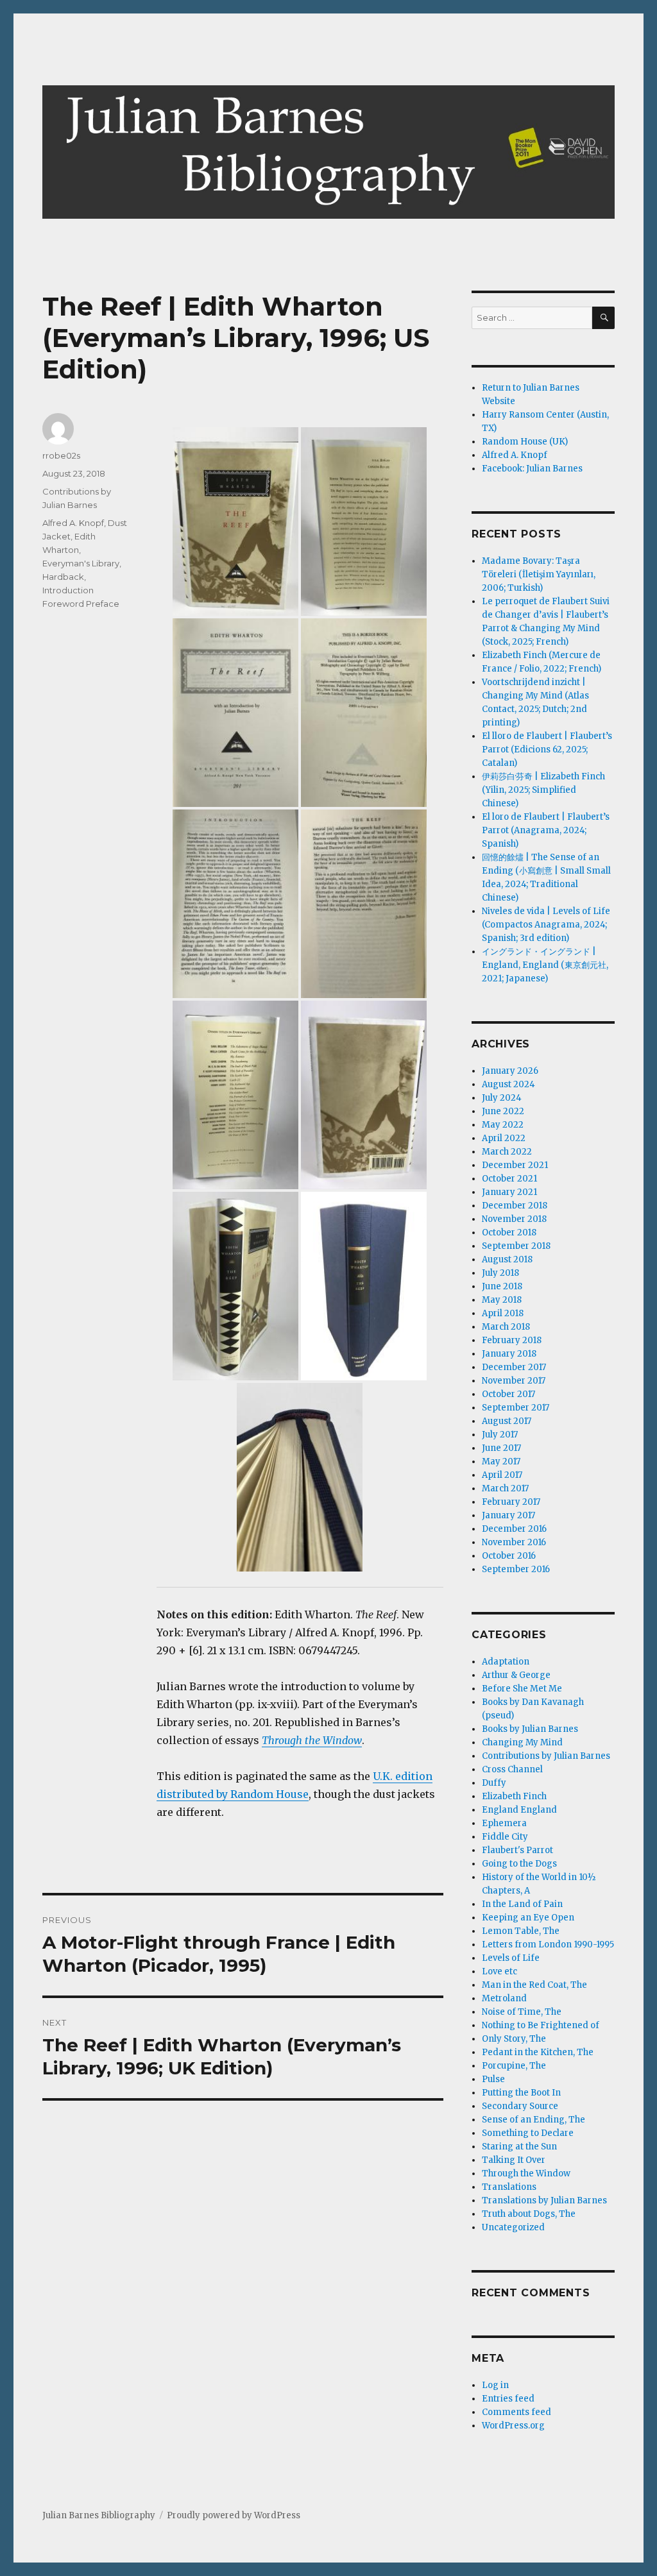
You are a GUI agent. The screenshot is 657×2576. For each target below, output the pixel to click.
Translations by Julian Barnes (544, 2200)
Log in (495, 2385)
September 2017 (516, 1408)
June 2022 (503, 1111)
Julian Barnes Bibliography (99, 2515)
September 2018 (516, 1246)
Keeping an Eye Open (528, 1918)
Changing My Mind (522, 1742)
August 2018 (507, 1259)
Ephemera (504, 1823)
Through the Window (312, 1740)
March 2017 (505, 1488)
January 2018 (509, 1354)
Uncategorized (513, 2227)
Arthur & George (516, 1675)
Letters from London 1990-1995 (548, 1945)
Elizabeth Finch (514, 1796)
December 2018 (515, 1206)
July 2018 (500, 1273)
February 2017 (511, 1502)
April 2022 (504, 1138)
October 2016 (509, 1556)
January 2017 (508, 1515)
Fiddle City (505, 1837)
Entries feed (508, 2399)
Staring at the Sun (519, 2147)
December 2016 (514, 1529)
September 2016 (516, 1569)
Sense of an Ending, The (533, 2120)
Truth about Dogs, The (529, 2214)
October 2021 (509, 1179)
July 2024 (502, 1098)
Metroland (504, 1998)
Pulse (493, 2079)
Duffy (494, 1783)
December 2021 (515, 1165)
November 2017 (514, 1381)
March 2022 (507, 1152)
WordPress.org (513, 2426)
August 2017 (507, 1421)
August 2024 (508, 1084)
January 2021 (509, 1192)
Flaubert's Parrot (517, 1850)
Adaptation (506, 1662)
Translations (509, 2187)
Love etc (499, 1971)
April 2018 (503, 1313)
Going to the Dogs (519, 1864)
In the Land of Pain (522, 1904)
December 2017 (514, 1367)
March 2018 (506, 1327)
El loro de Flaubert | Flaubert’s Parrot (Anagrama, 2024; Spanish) (546, 830)
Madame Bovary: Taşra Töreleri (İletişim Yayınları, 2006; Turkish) (539, 574)
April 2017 (502, 1475)
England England (519, 1810)
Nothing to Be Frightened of (541, 2025)
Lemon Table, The (521, 1931)
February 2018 (512, 1340)
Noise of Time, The (522, 2012)
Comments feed (516, 2412)
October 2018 (509, 1233)
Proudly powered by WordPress (234, 2515)
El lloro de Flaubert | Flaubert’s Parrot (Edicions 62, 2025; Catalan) (547, 750)
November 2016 (514, 1542)
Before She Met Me (522, 1689)
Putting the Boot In (521, 2093)
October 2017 (508, 1394)
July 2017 (500, 1435)
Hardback (63, 577)
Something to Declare (528, 2133)
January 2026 (510, 1071)
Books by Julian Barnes (530, 1729)
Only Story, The (514, 2039)
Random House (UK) (525, 442)
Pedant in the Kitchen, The (538, 2052)
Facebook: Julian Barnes (532, 469)
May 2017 (501, 1462)
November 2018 (514, 1219)
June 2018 (502, 1286)
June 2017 (501, 1448)
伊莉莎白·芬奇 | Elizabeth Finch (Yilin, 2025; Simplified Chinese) (543, 790)
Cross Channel (512, 1769)
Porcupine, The (514, 2066)
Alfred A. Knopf (73, 523)
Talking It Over (514, 2160)
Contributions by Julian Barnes (546, 1756)
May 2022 (503, 1125)
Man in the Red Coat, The (534, 1985)
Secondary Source (520, 2106)
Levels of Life (511, 1958)
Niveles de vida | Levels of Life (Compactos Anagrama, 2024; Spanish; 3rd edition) (546, 925)
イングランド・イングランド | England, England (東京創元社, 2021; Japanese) (545, 965)
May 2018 (502, 1300)
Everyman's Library (81, 563)
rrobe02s (61, 455)
